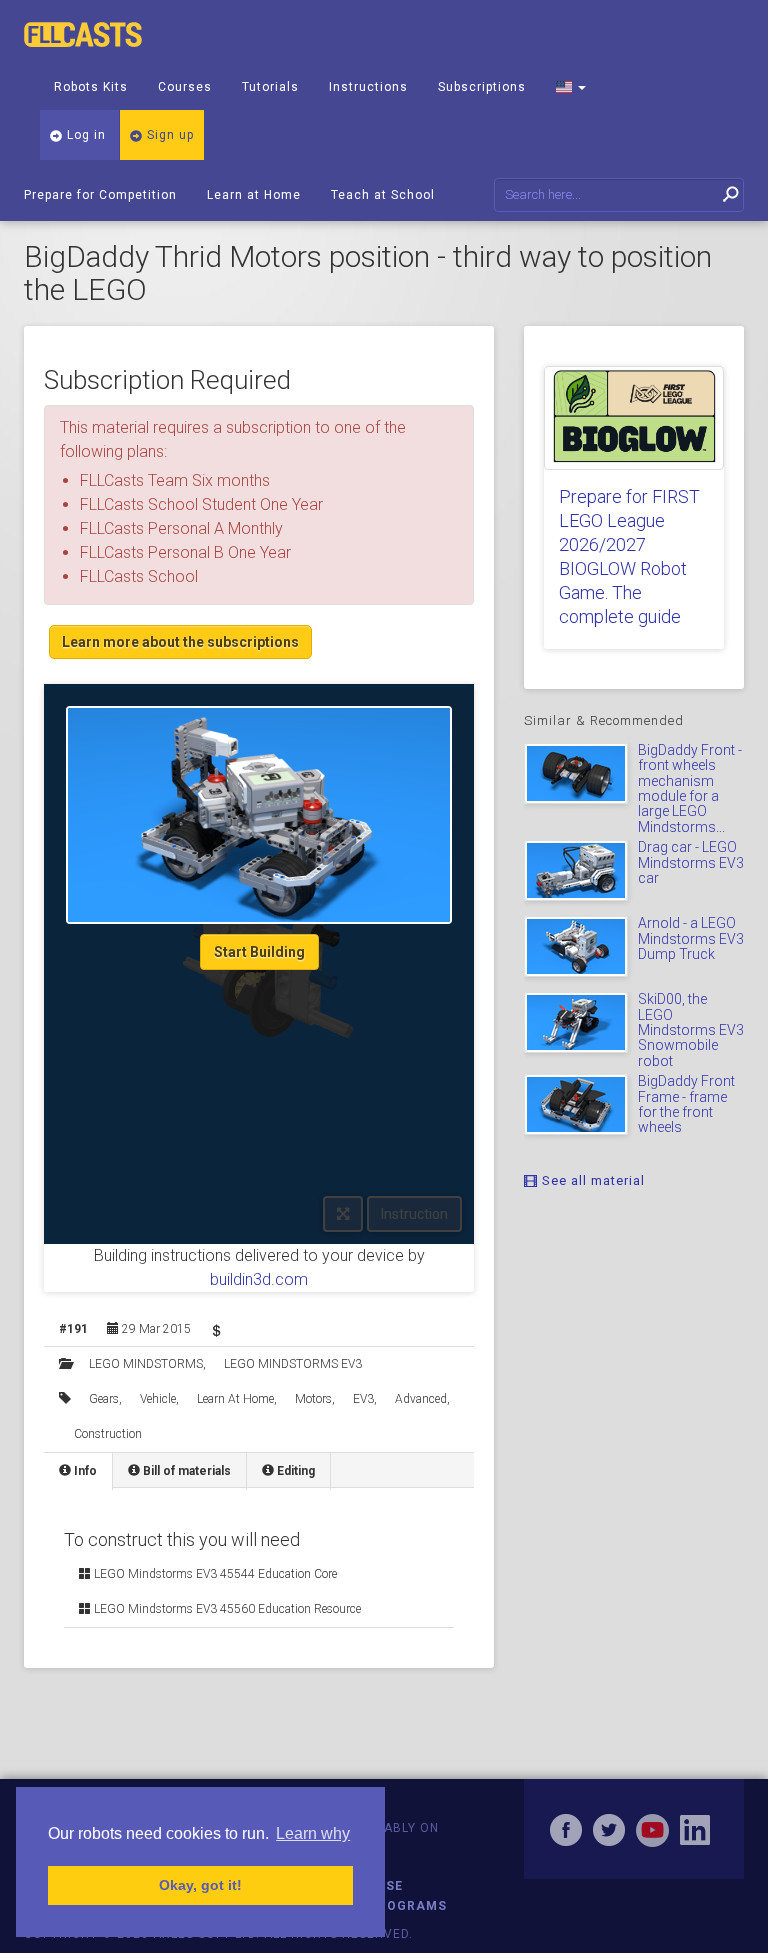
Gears (104, 1399)
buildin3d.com (259, 1279)
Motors (313, 1399)
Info (84, 1471)
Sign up (168, 135)
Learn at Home (254, 195)
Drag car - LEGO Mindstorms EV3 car (691, 862)
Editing (294, 1471)
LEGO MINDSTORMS (146, 1364)
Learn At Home (235, 1399)
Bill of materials (185, 1471)
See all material (591, 1180)
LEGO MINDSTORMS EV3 (293, 1364)
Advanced (421, 1399)
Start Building (259, 952)
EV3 (363, 1399)
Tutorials (270, 87)
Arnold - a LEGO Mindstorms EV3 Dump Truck (691, 938)
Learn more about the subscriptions (180, 642)
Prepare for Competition (100, 195)
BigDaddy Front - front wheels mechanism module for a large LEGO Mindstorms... (690, 788)
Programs (408, 1906)
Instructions (368, 87)
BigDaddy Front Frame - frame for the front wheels (686, 1104)
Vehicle (158, 1399)
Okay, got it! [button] (200, 1885)
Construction (108, 1434)
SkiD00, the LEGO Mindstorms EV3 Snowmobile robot (691, 1030)
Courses (185, 87)
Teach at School (383, 195)
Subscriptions (482, 87)
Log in (84, 135)
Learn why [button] (313, 1833)
